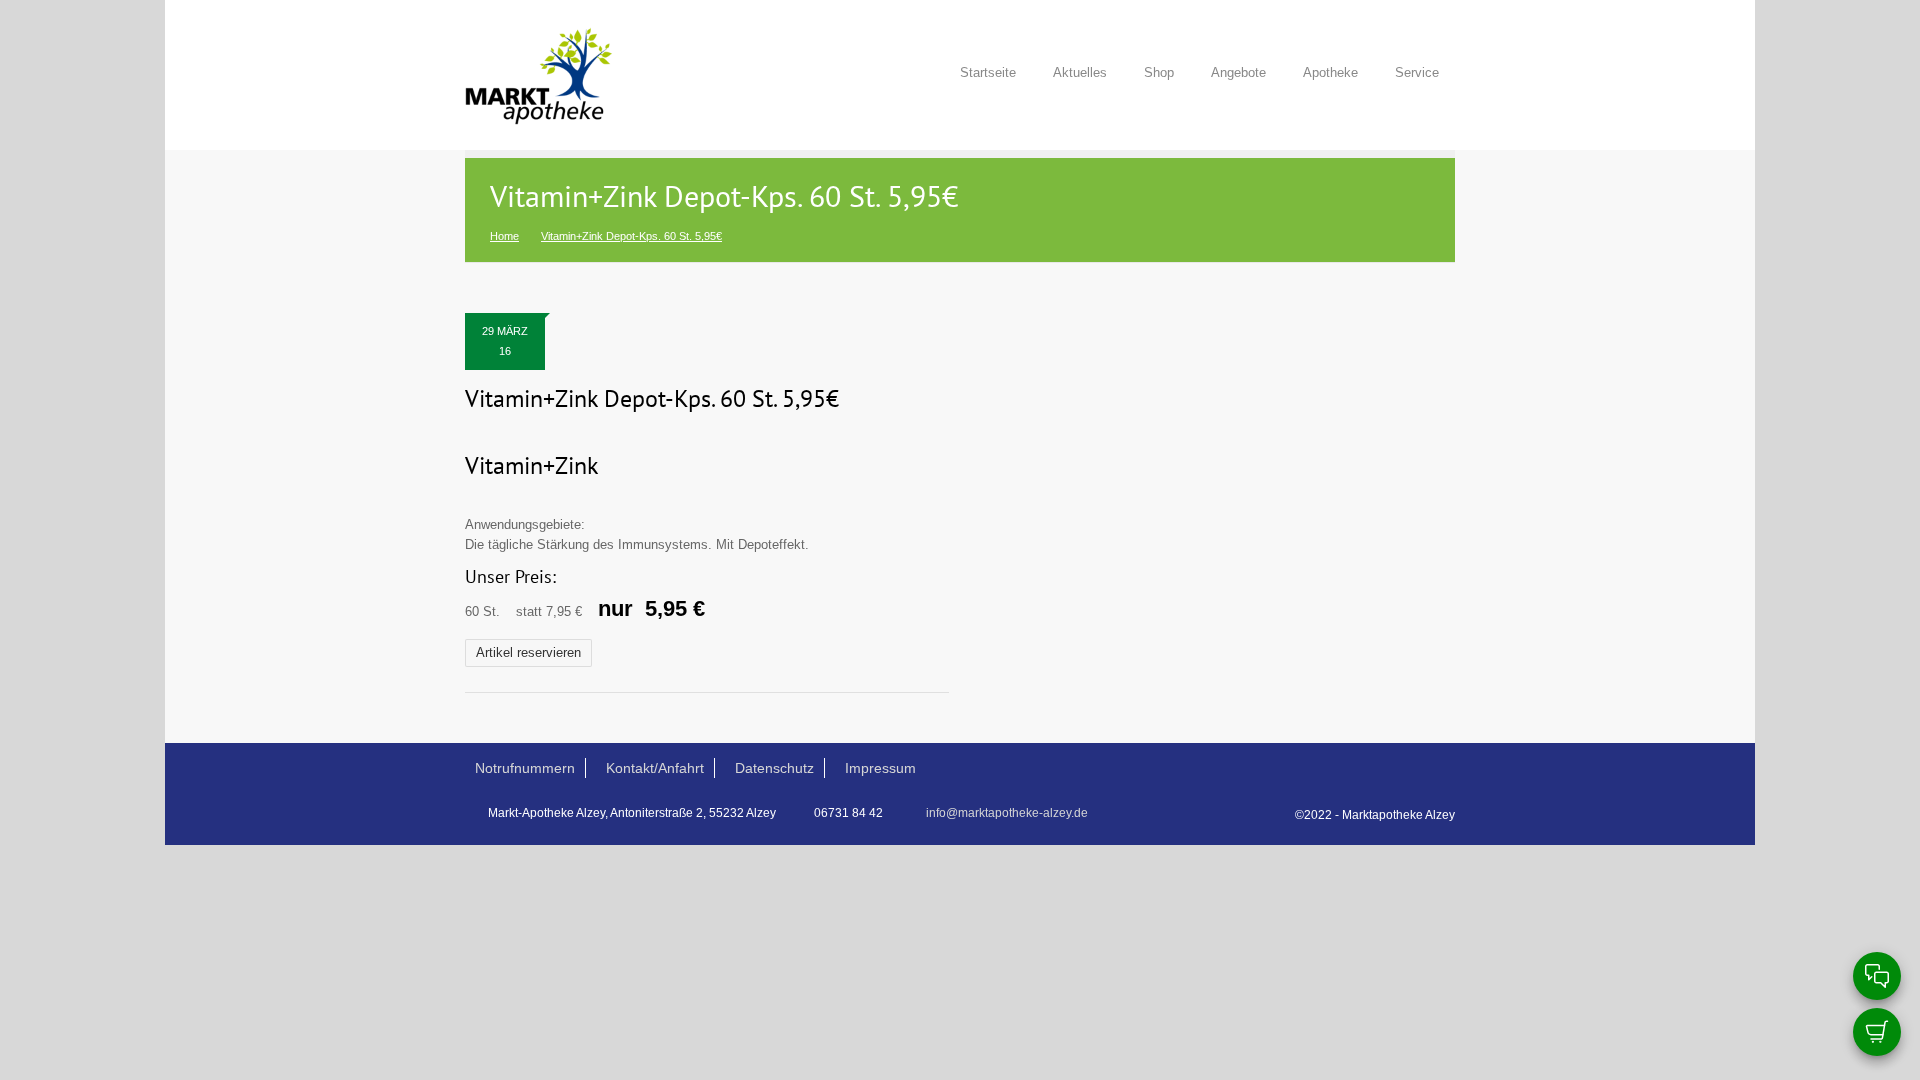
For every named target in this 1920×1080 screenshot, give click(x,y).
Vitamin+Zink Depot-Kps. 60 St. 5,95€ (652, 399)
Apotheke (1330, 72)
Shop (1159, 72)
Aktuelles (1080, 72)
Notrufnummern (525, 768)
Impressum (880, 768)
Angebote (1238, 72)
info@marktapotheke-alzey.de (1007, 813)
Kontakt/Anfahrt (655, 768)
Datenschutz (774, 768)
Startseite (988, 72)
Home (504, 236)
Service (1417, 72)
